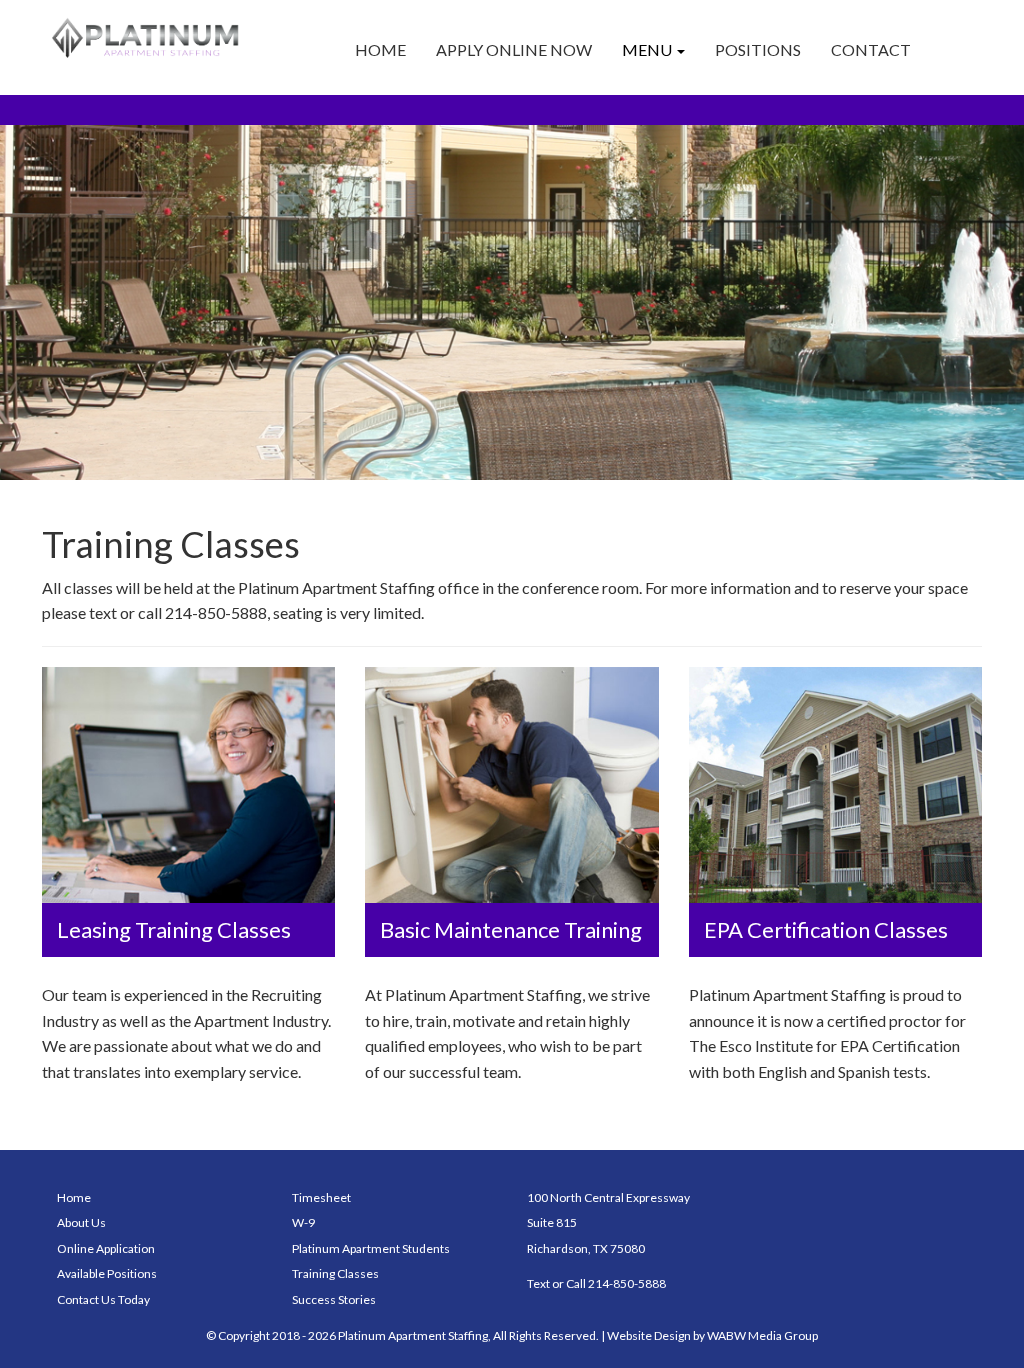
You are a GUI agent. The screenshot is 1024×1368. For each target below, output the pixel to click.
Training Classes (335, 1273)
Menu (648, 49)
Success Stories (334, 1299)
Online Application (106, 1248)
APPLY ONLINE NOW (514, 49)
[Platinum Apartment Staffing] (148, 38)
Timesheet (321, 1197)
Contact (871, 49)
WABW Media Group (762, 1335)
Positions (758, 49)
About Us (81, 1222)
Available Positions (107, 1273)
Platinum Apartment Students (371, 1248)
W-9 (303, 1222)
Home (380, 49)
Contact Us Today (103, 1299)
